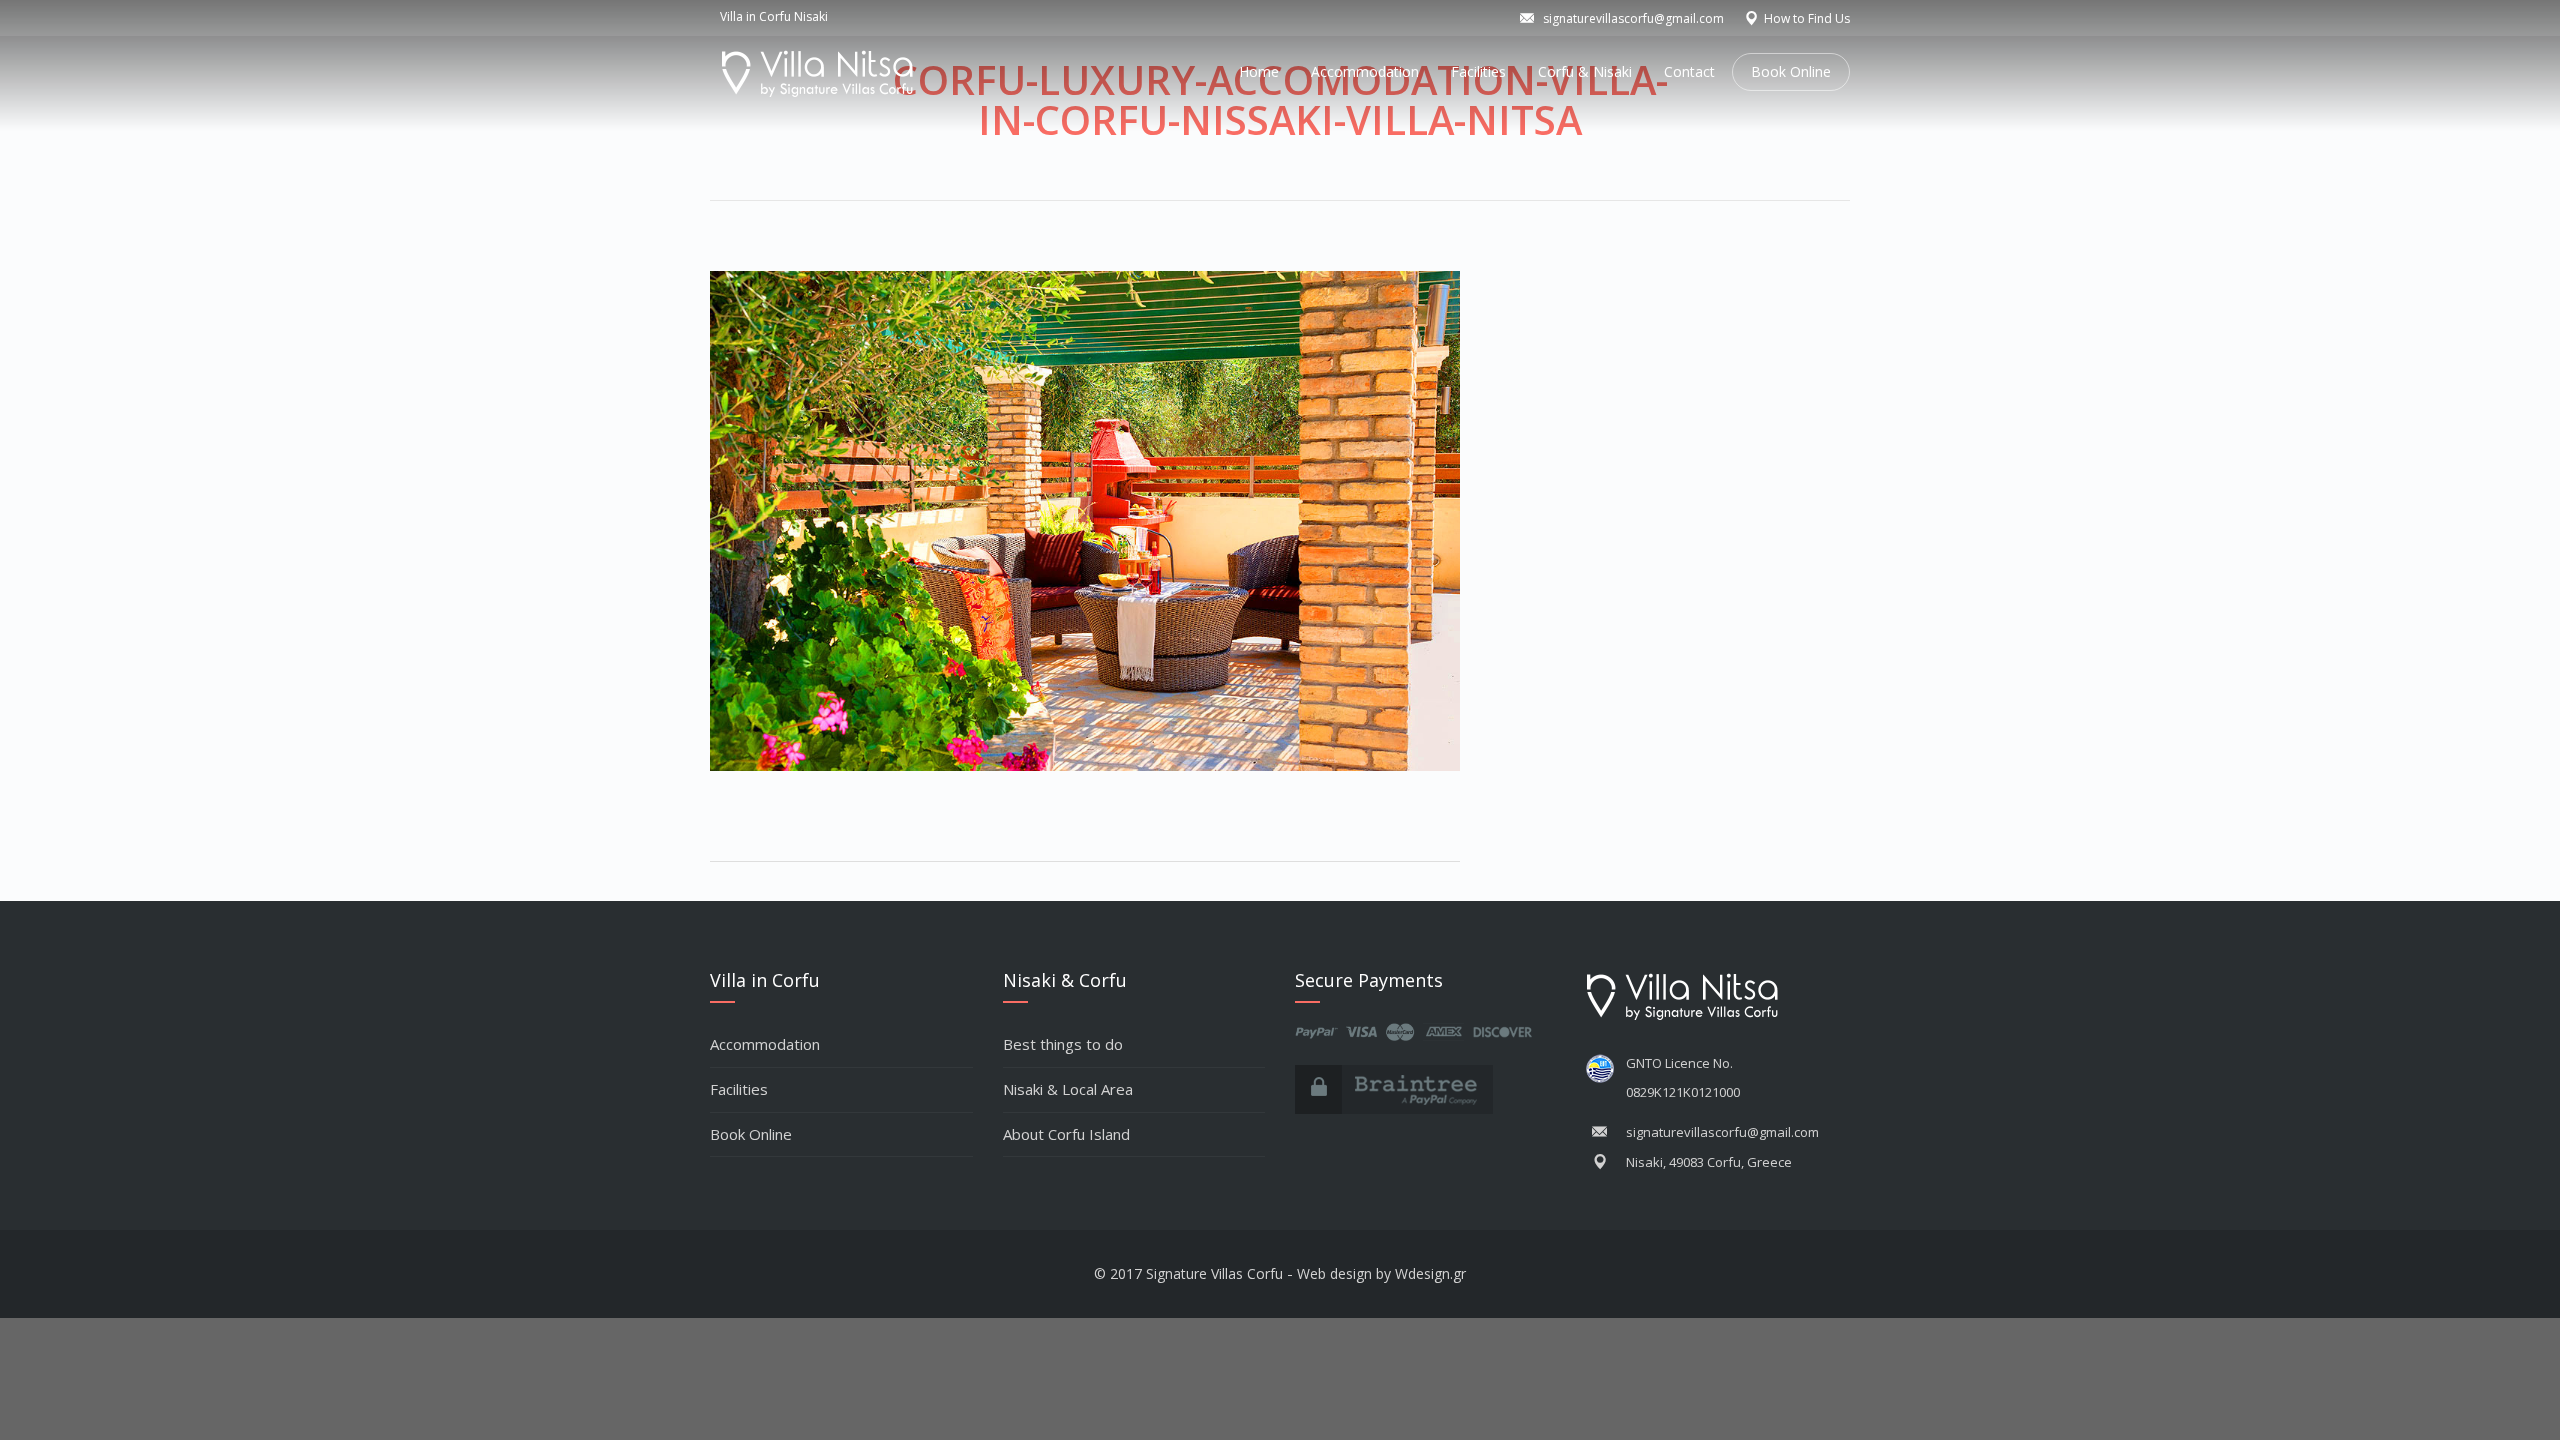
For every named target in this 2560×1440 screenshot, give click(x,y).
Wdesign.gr (1430, 1273)
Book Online (1791, 71)
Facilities (1478, 71)
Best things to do (1063, 1044)
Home (1259, 71)
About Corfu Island (1066, 1134)
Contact (1689, 71)
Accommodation (1365, 71)
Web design (1334, 1273)
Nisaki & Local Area (1068, 1089)
